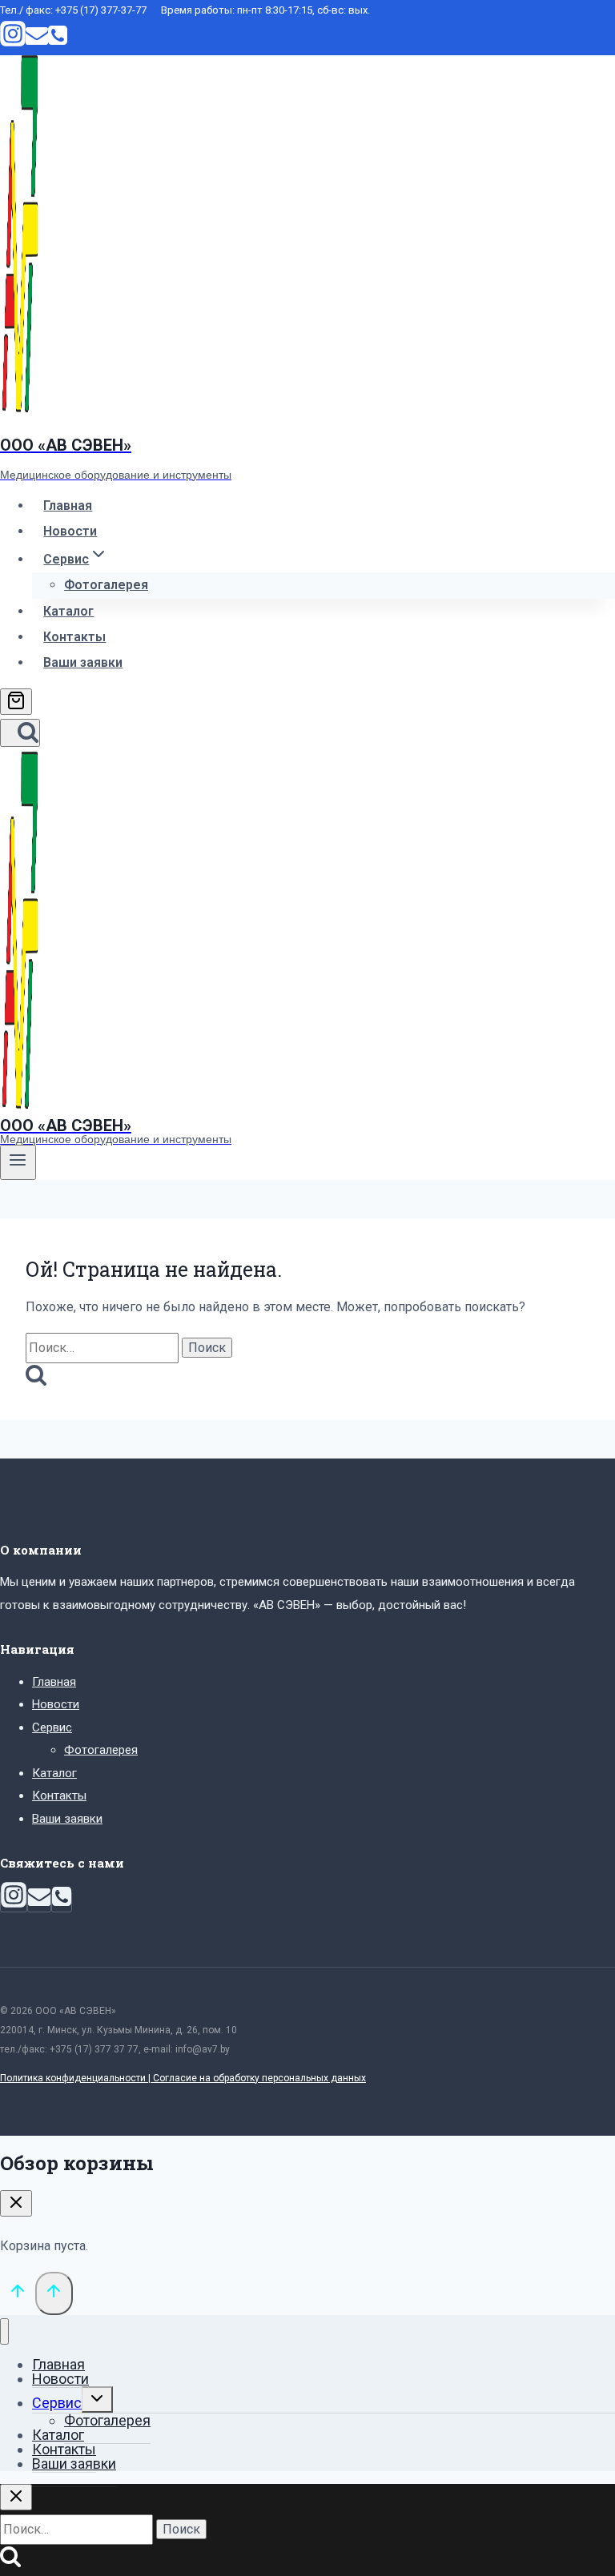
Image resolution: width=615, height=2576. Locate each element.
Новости (70, 531)
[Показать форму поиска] (20, 733)
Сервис (52, 1727)
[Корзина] (16, 702)
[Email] (37, 42)
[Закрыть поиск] (16, 2497)
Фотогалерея (106, 585)
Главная (68, 506)
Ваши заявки (83, 662)
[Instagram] (13, 42)
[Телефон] (58, 42)
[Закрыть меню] (4, 2331)
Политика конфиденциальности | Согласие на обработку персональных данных (183, 2078)
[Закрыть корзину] (16, 2203)
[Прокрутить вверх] (18, 2294)
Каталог (68, 611)
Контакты (74, 637)
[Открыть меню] (18, 1162)
